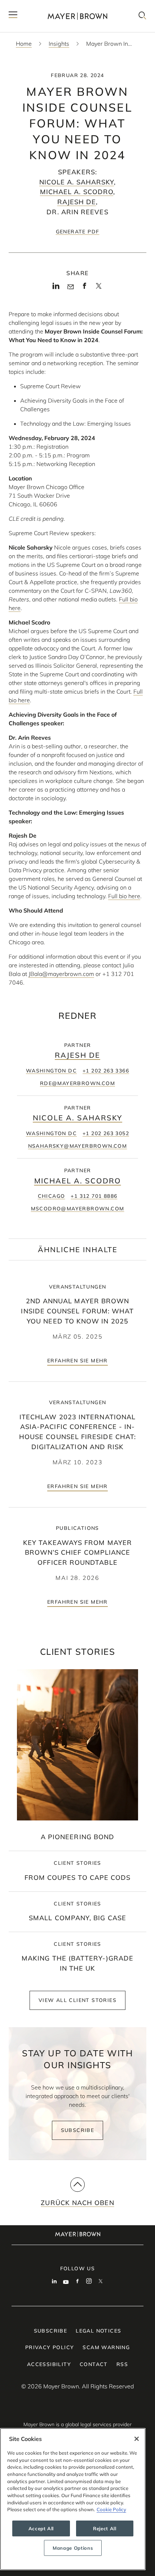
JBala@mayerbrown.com (61, 974)
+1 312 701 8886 (94, 1196)
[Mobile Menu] (13, 16)
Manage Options (73, 2548)
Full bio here (124, 896)
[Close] (137, 2439)
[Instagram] (89, 2282)
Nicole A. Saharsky (77, 182)
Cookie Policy (111, 2509)
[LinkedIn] (56, 288)
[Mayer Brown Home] (77, 16)
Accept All (41, 2528)
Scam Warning (106, 2347)
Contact (94, 2364)
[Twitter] (99, 288)
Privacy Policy (50, 2347)
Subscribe (78, 2130)
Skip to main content (35, 6)
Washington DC (51, 1071)
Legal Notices (98, 2331)
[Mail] (70, 287)
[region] (73, 2499)
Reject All (105, 2528)
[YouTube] (66, 2282)
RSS (122, 2364)
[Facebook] (85, 288)
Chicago (52, 1196)
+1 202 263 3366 (106, 1071)
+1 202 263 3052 (106, 1133)
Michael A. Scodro (77, 192)
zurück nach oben (77, 2203)
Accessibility (49, 2364)
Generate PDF (78, 232)
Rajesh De (77, 202)
